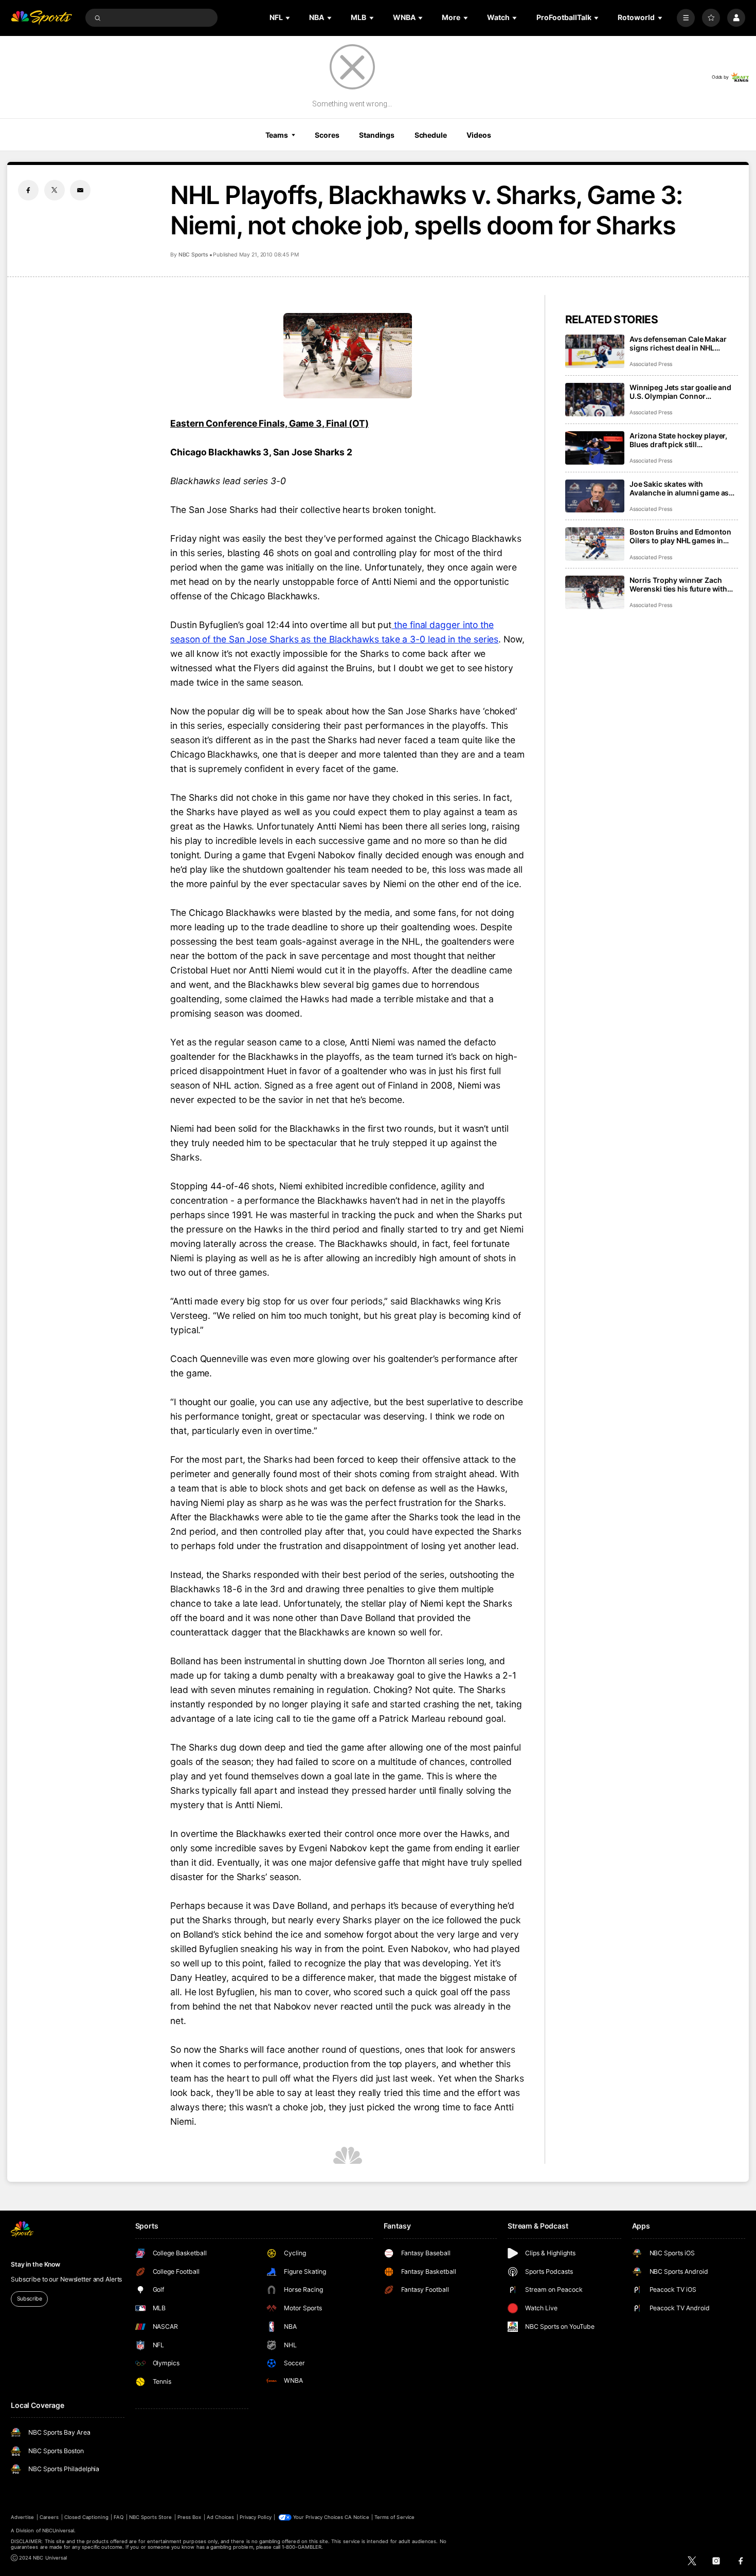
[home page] (41, 18)
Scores (327, 135)
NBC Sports (193, 255)
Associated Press (651, 364)
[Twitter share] (55, 190)
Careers (49, 2517)
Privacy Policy (256, 2517)
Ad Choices (220, 2517)
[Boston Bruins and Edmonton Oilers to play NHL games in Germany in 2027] (595, 544)
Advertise (22, 2517)
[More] (686, 18)
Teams (277, 135)
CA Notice (357, 2517)
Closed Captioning (86, 2517)
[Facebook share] (28, 190)
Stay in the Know (35, 2264)
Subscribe (30, 2299)
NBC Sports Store (151, 2517)
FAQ (119, 2517)
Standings (377, 135)
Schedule (431, 135)
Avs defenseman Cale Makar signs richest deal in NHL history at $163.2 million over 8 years (683, 343)
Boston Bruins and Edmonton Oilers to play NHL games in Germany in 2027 (680, 536)
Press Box (189, 2517)
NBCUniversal (58, 2531)
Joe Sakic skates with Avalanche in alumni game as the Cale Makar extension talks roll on (682, 488)
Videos (479, 135)
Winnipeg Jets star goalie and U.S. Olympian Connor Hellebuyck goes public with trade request (680, 392)
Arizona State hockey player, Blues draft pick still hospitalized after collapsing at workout (683, 440)
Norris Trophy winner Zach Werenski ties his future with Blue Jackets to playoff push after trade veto (678, 584)
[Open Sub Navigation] (289, 18)
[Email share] (80, 190)
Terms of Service (394, 2517)
